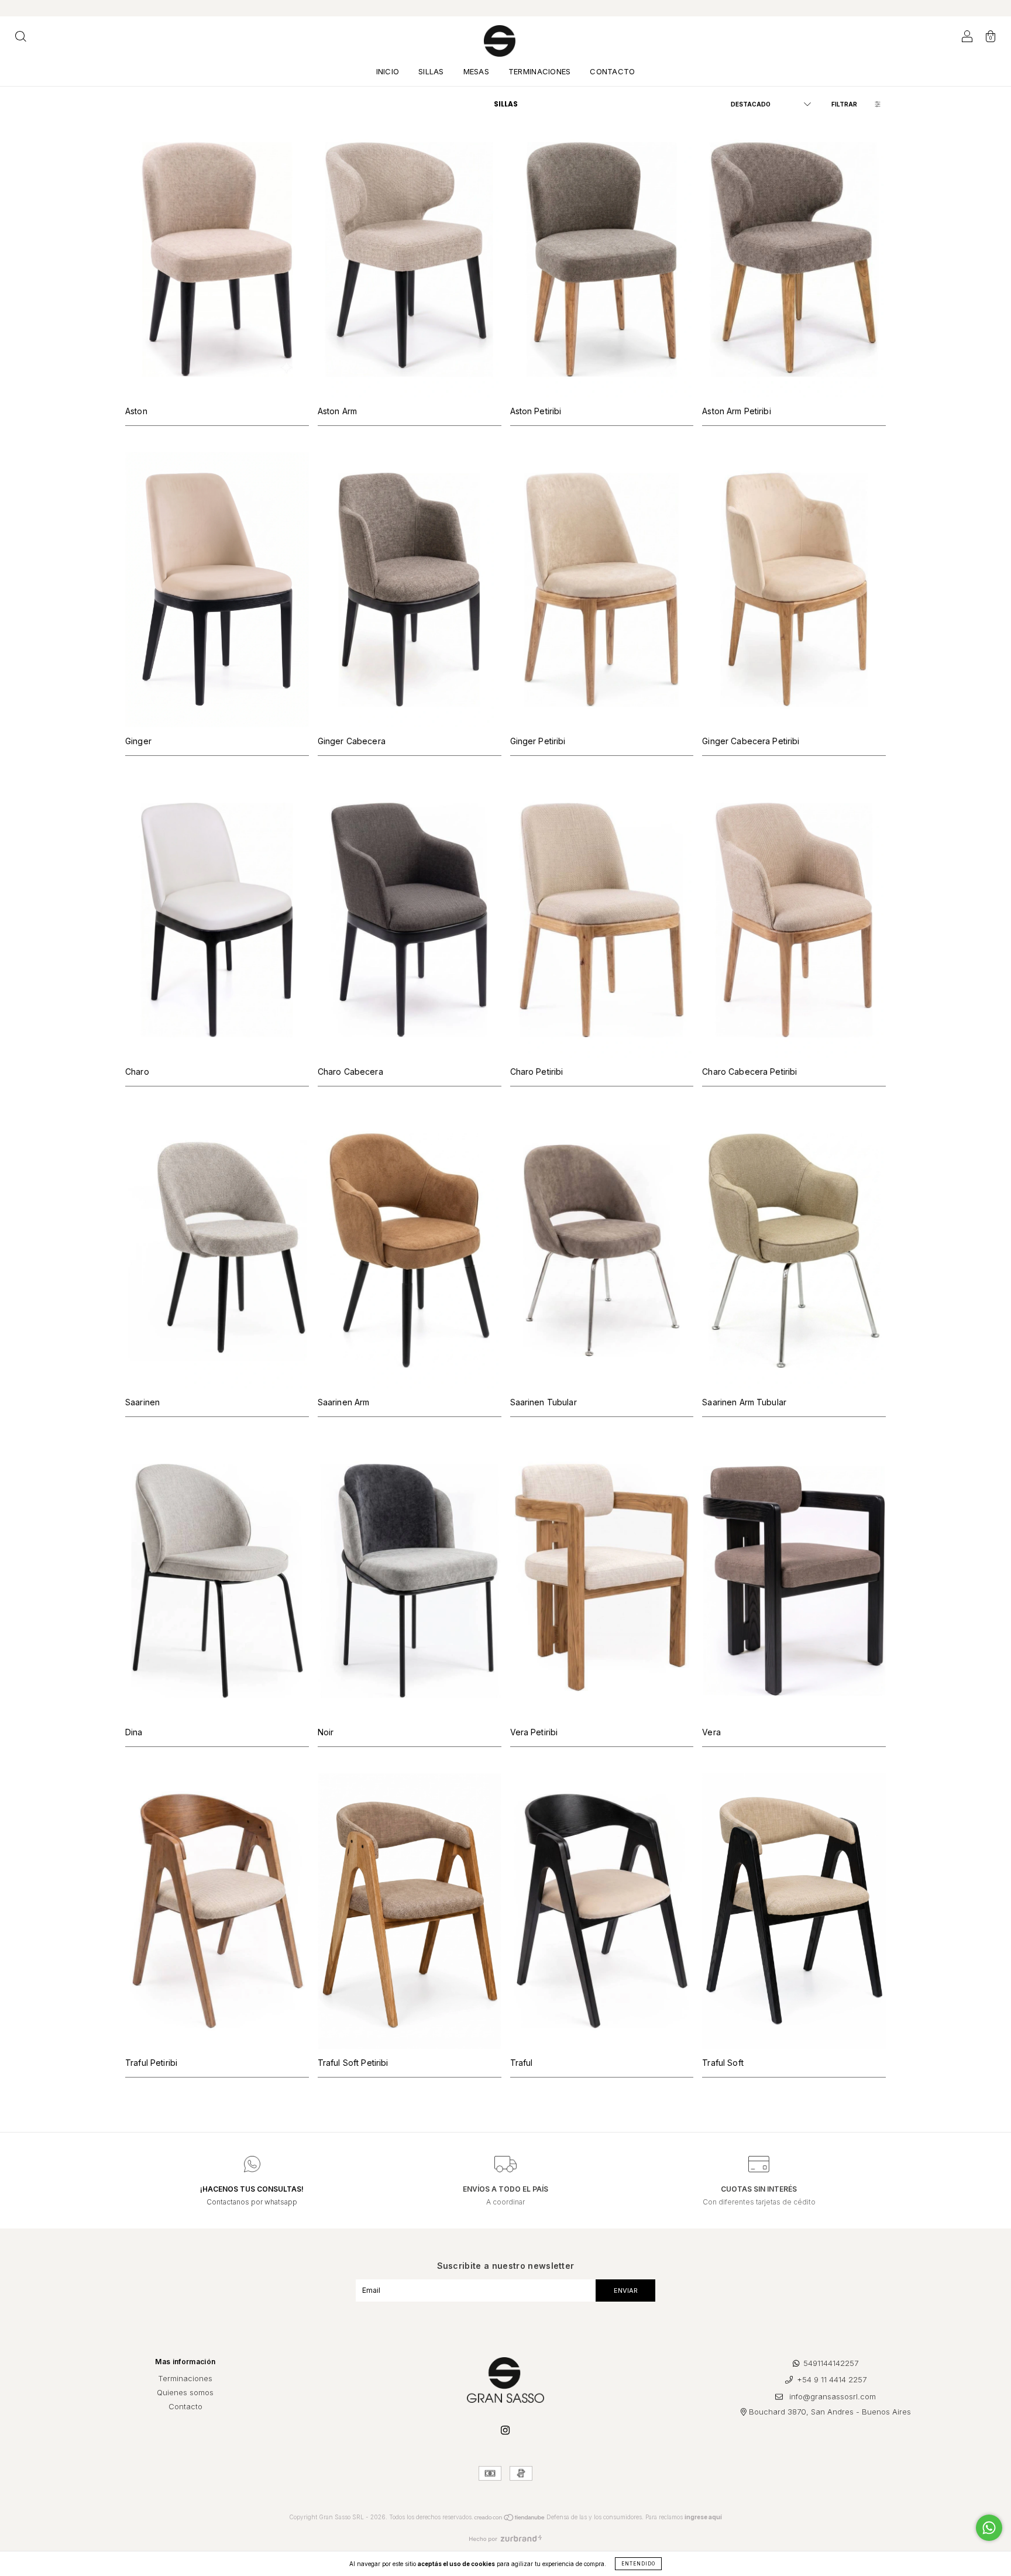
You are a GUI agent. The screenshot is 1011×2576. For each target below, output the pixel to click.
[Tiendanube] (510, 2519)
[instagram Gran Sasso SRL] (505, 2430)
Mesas (476, 71)
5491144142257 (831, 2363)
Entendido (638, 2564)
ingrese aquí (703, 2517)
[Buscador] (20, 38)
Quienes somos (185, 2392)
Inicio (388, 71)
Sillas (431, 71)
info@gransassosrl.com (833, 2396)
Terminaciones (539, 71)
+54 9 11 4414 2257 (832, 2380)
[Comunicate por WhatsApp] (989, 2528)
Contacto (612, 71)
